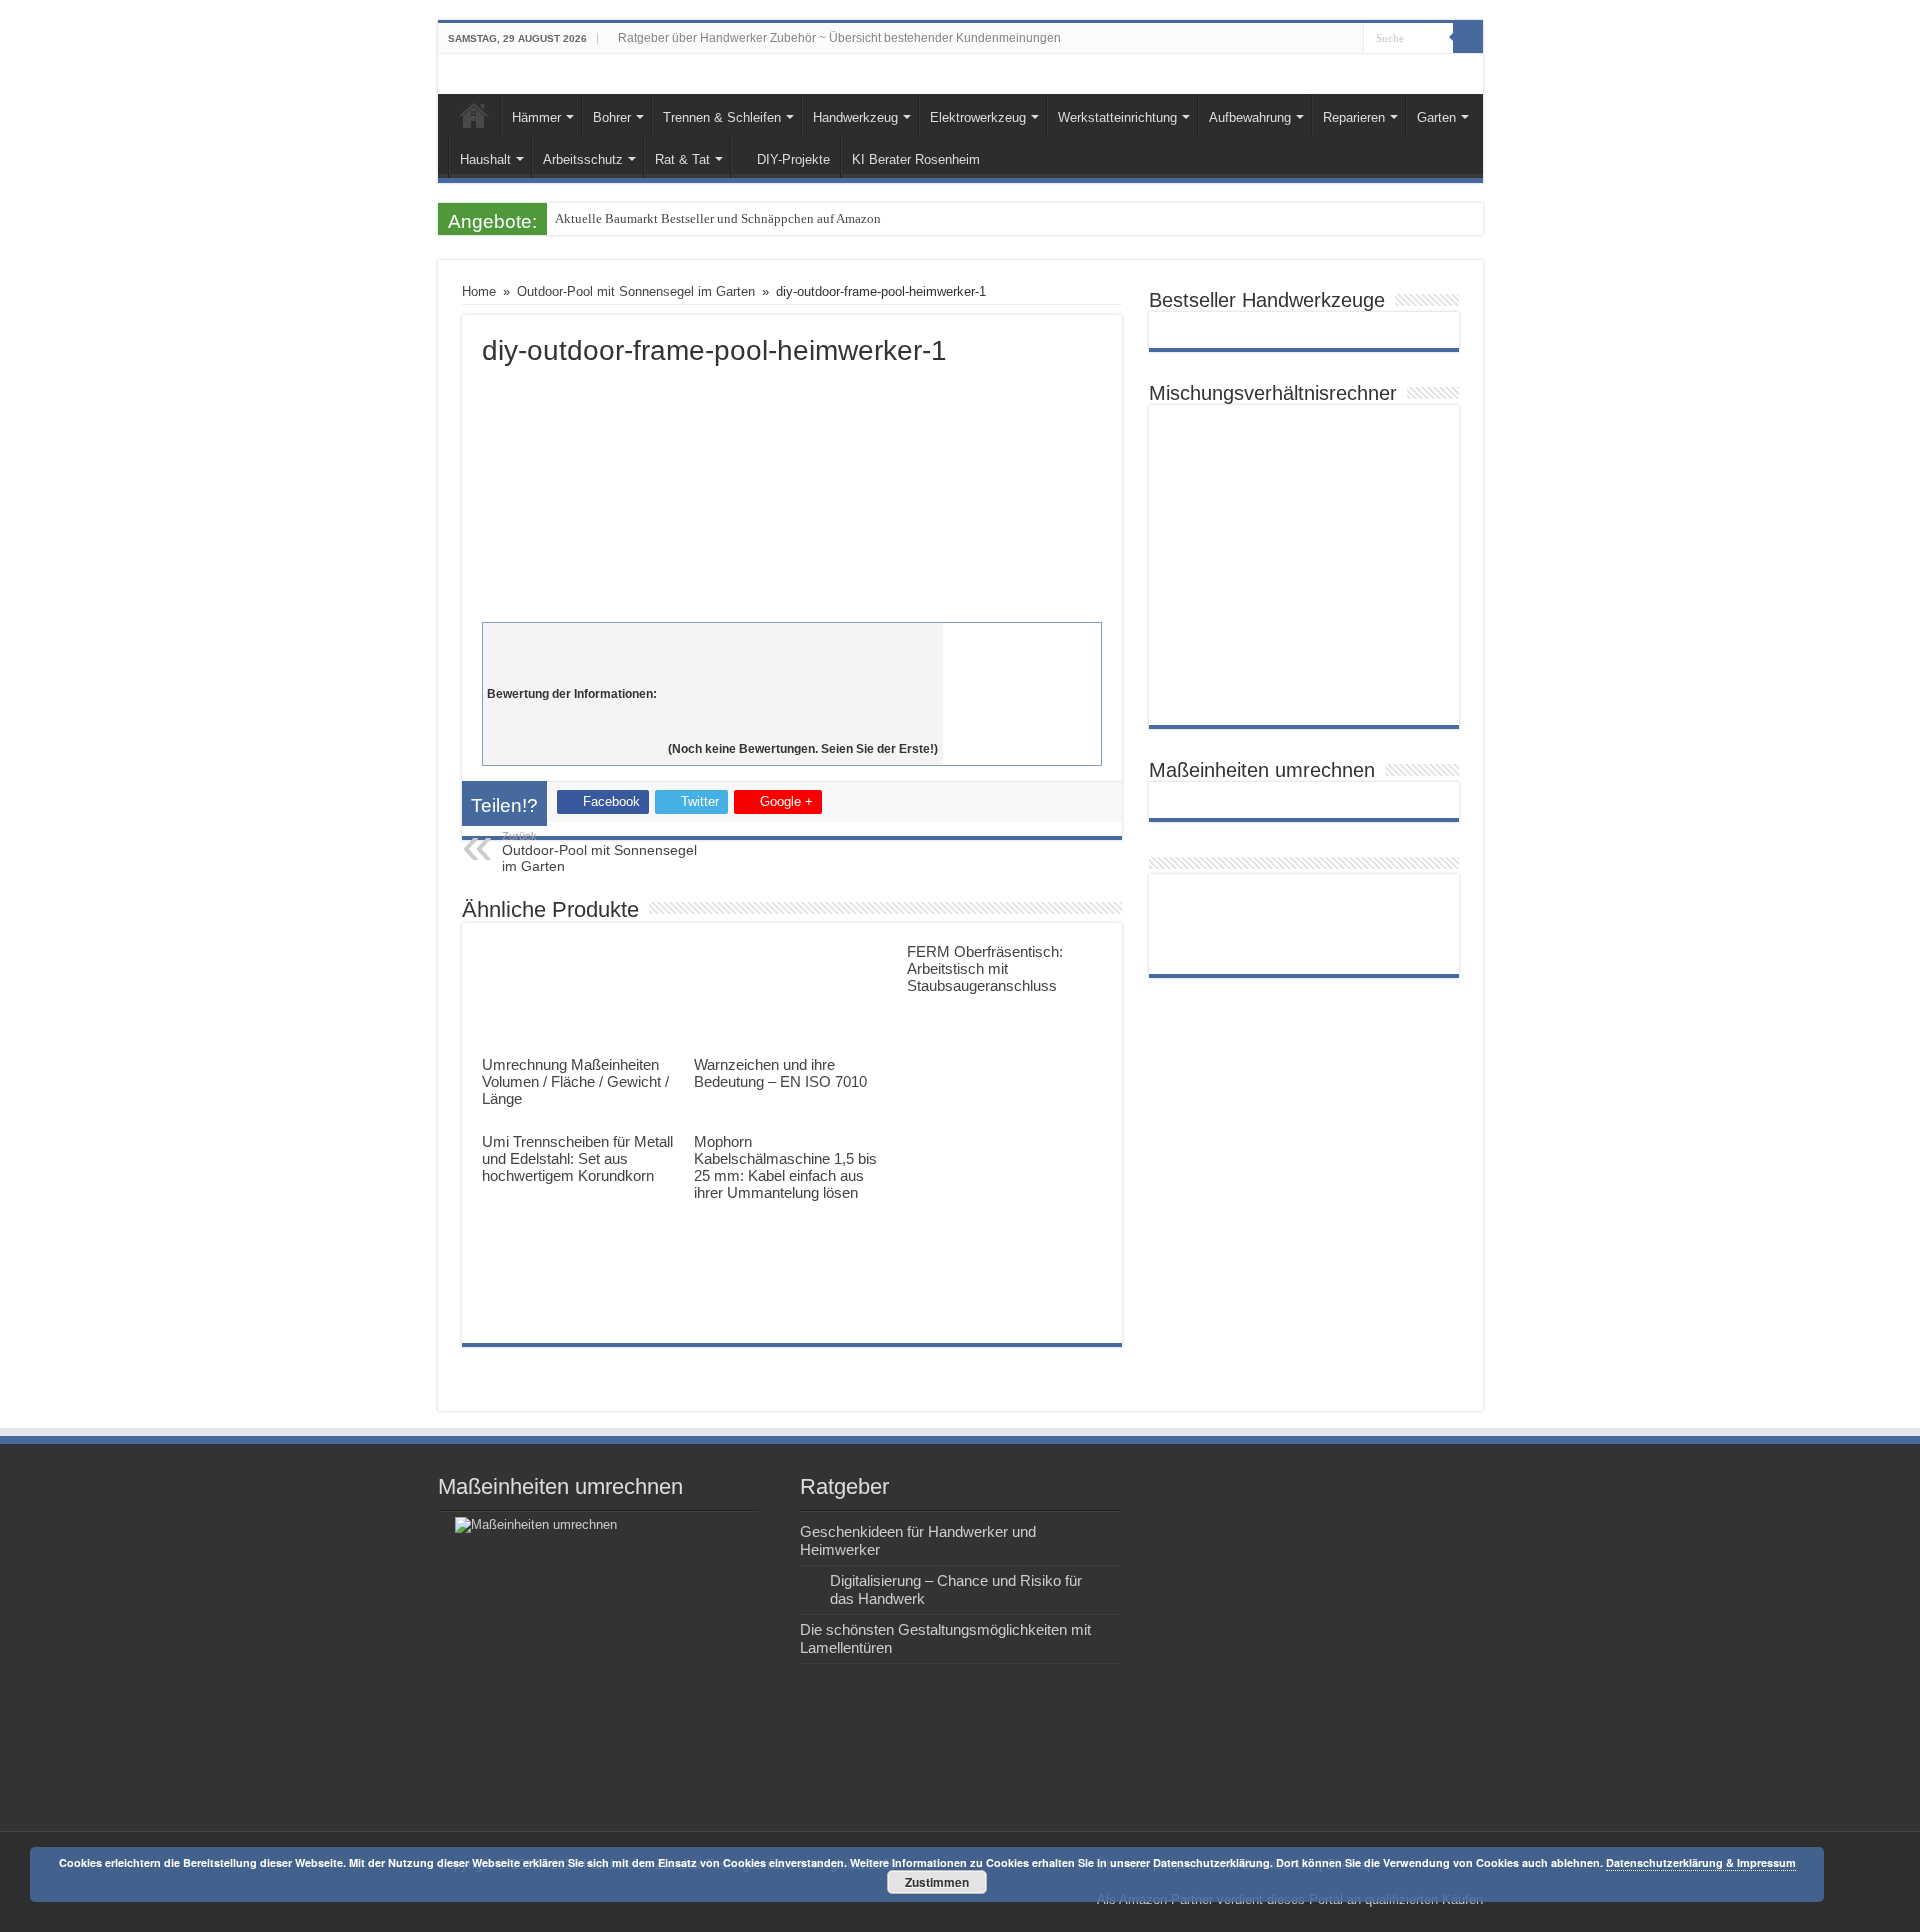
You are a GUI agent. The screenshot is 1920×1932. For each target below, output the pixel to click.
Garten (1436, 117)
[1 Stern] (803, 639)
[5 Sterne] (803, 727)
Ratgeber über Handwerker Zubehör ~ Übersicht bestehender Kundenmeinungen (839, 38)
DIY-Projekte (793, 159)
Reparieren (1354, 117)
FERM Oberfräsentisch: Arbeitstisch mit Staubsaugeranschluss (985, 968)
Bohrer (612, 117)
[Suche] (1468, 38)
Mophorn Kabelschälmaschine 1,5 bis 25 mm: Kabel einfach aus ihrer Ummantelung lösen (785, 1167)
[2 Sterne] (803, 661)
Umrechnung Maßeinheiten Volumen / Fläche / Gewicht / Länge (575, 1081)
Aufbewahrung (1250, 117)
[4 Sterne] (803, 705)
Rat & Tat (682, 159)
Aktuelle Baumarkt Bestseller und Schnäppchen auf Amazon (718, 218)
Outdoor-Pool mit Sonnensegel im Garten (636, 291)
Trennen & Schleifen (722, 117)
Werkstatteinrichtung (1117, 117)
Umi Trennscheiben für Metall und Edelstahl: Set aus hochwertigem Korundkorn (577, 1158)
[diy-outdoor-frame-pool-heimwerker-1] (792, 489)
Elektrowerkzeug (978, 117)
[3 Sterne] (803, 683)
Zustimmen (937, 1882)
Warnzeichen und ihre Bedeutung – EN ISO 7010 (780, 1073)
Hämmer (536, 117)
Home (474, 115)
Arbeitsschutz (583, 159)
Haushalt (485, 159)
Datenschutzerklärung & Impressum (1701, 1862)
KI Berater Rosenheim (916, 159)
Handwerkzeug (855, 117)
